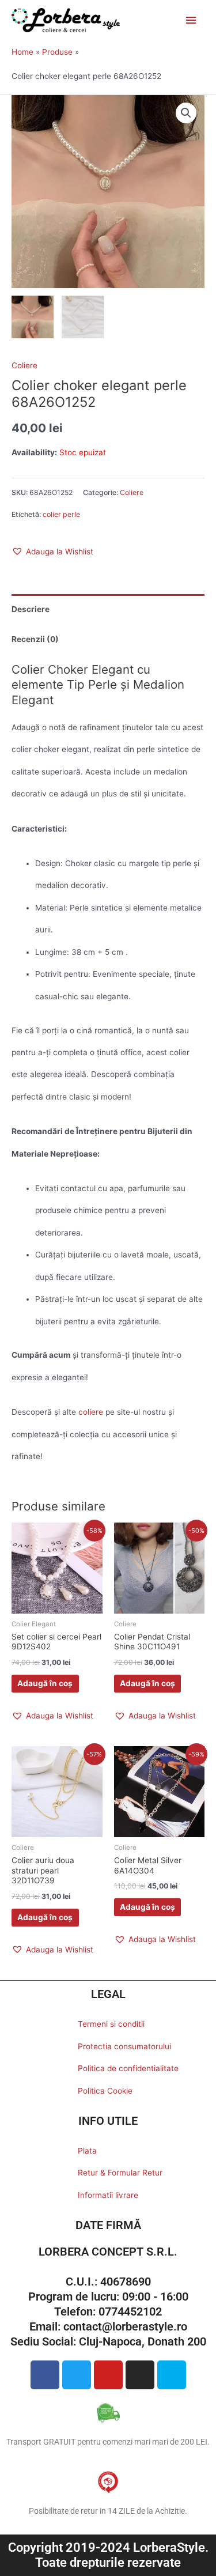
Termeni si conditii (111, 2024)
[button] (186, 113)
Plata (87, 2151)
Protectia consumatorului (124, 2046)
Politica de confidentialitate (128, 2068)
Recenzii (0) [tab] (35, 639)
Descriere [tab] (31, 609)
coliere (91, 1412)
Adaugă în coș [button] (45, 1683)
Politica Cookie (105, 2091)
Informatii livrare (108, 2195)
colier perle (61, 514)
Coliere (24, 365)
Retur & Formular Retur (120, 2173)
